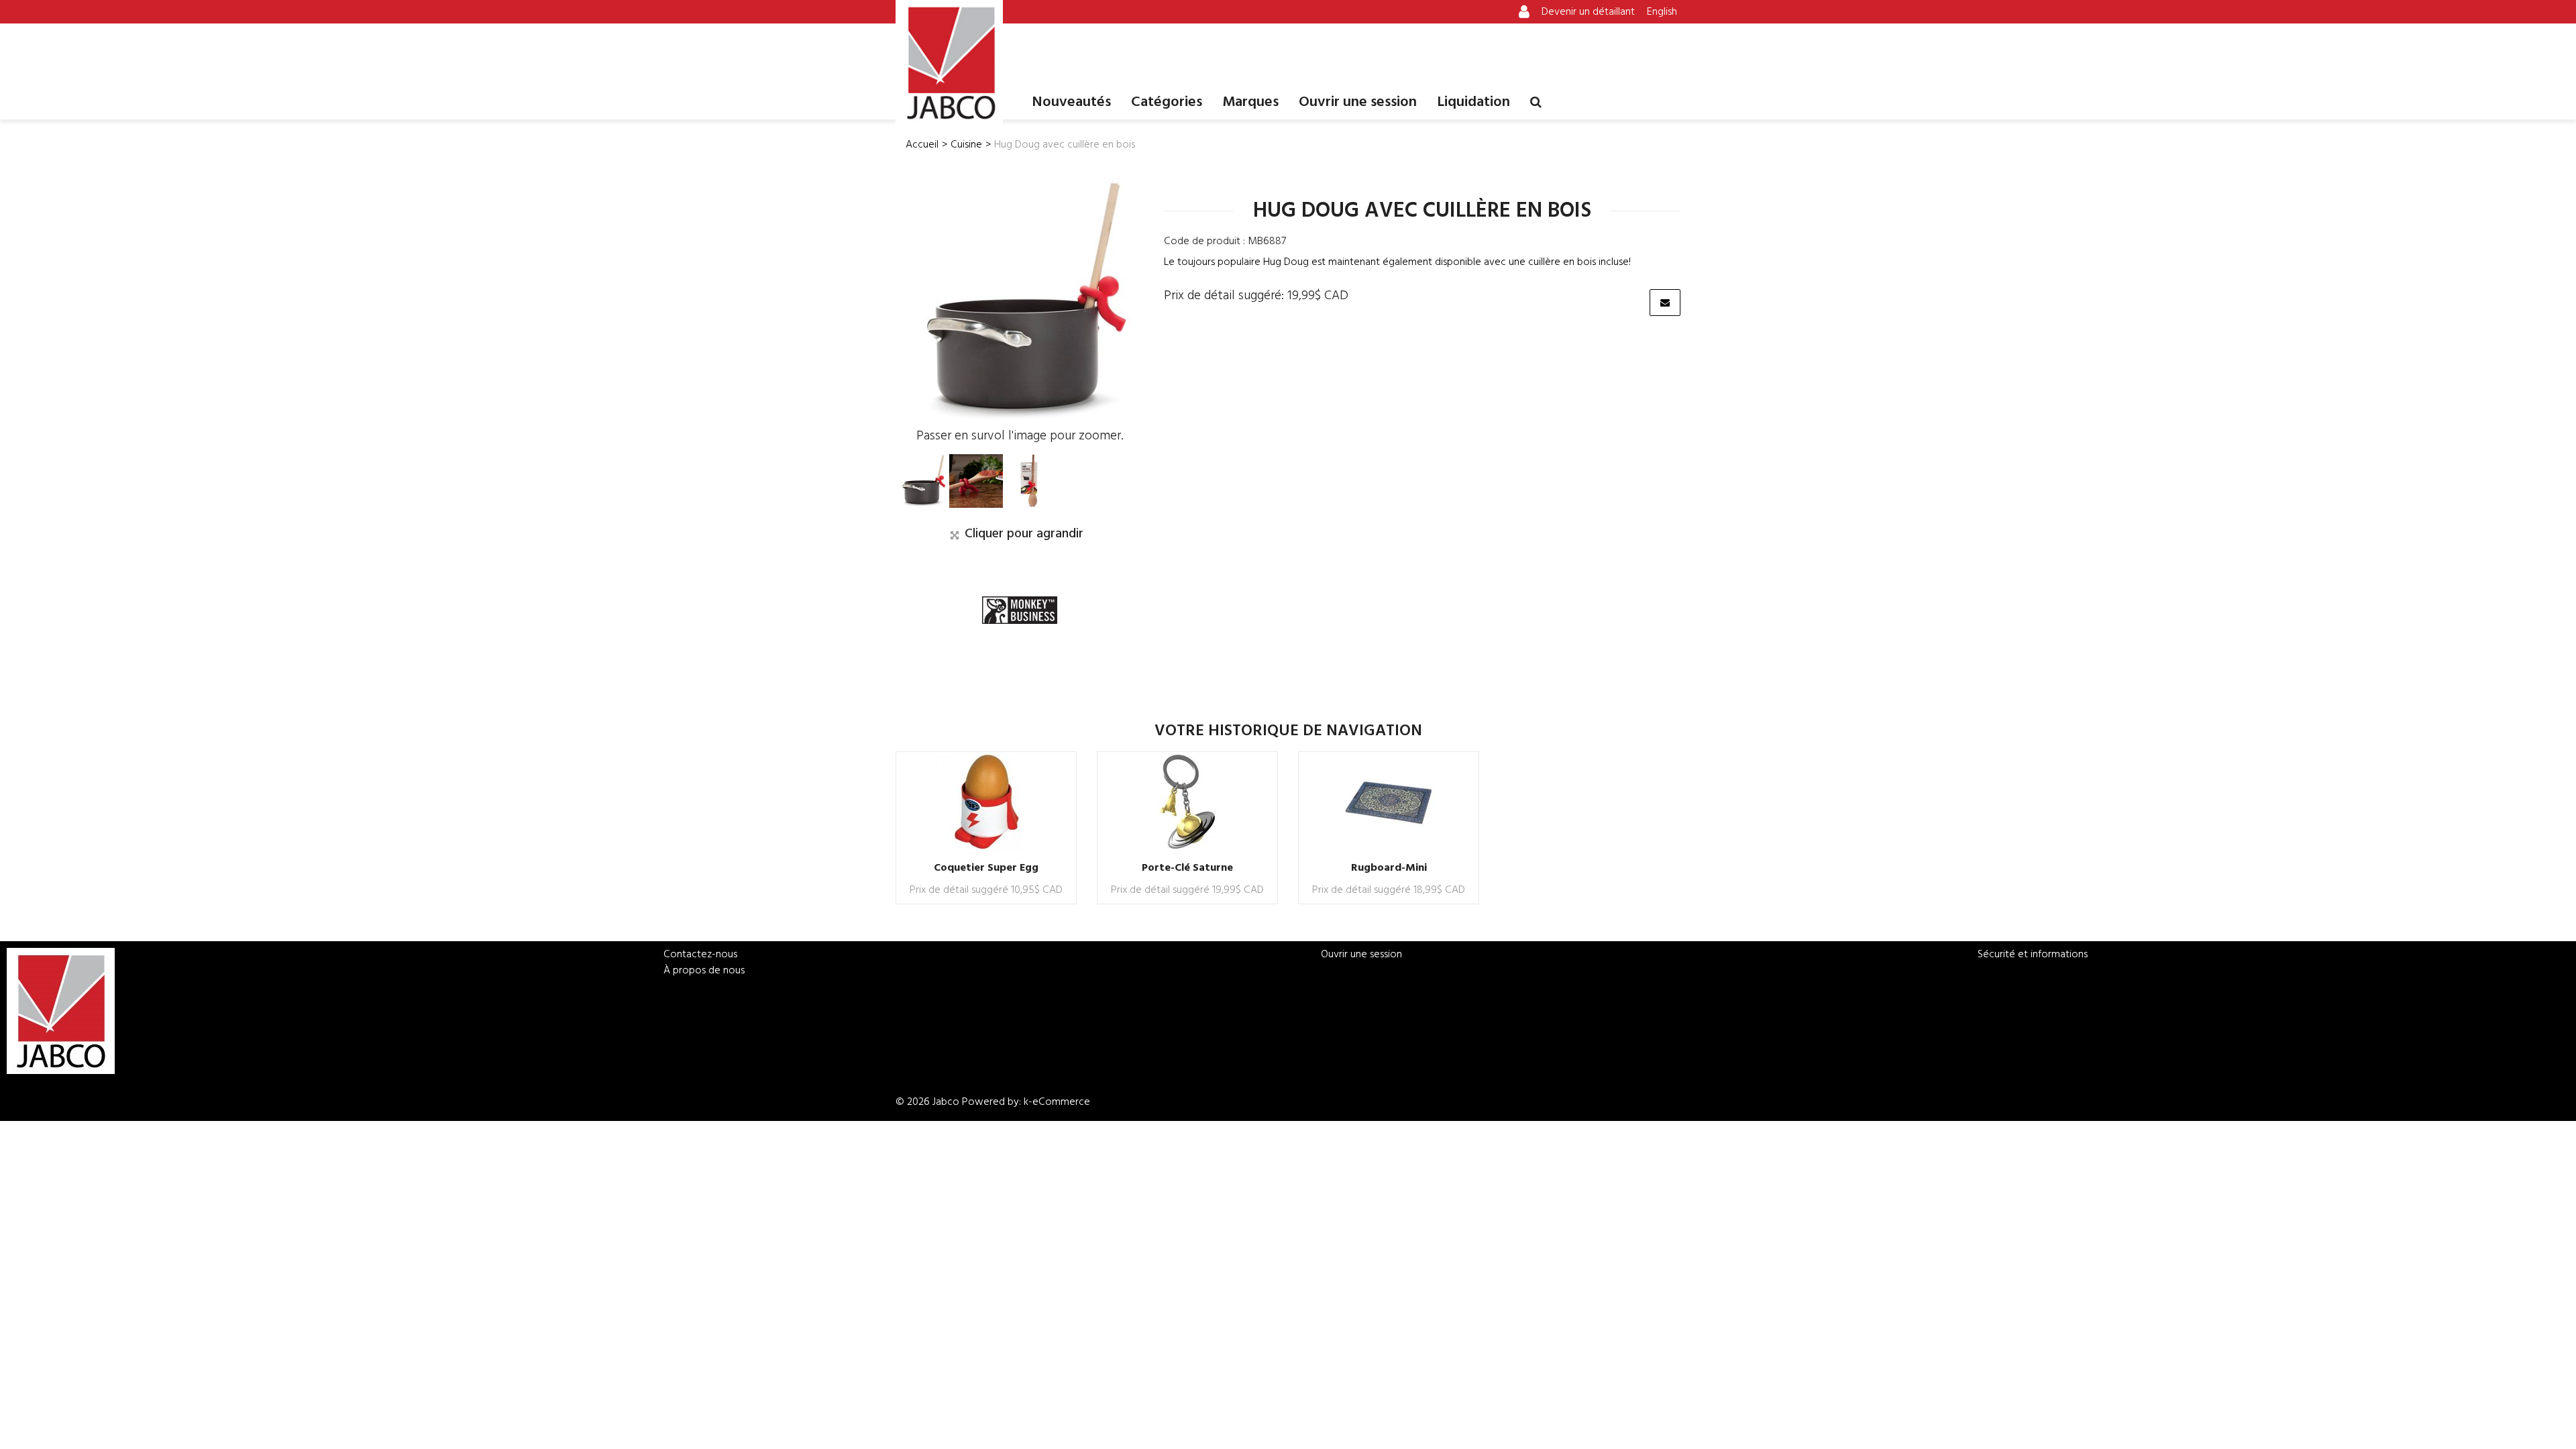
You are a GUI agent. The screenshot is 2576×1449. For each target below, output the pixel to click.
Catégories (1167, 102)
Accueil (922, 145)
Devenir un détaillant (1588, 12)
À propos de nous (704, 971)
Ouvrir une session (1358, 102)
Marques (1250, 102)
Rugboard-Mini (1389, 868)
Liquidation (1473, 102)
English (1662, 12)
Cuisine (966, 145)
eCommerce (1061, 1102)
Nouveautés (1071, 102)
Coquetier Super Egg (986, 868)
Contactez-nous (700, 955)
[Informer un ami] (1665, 303)
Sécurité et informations (2033, 955)
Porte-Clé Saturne (1187, 868)
